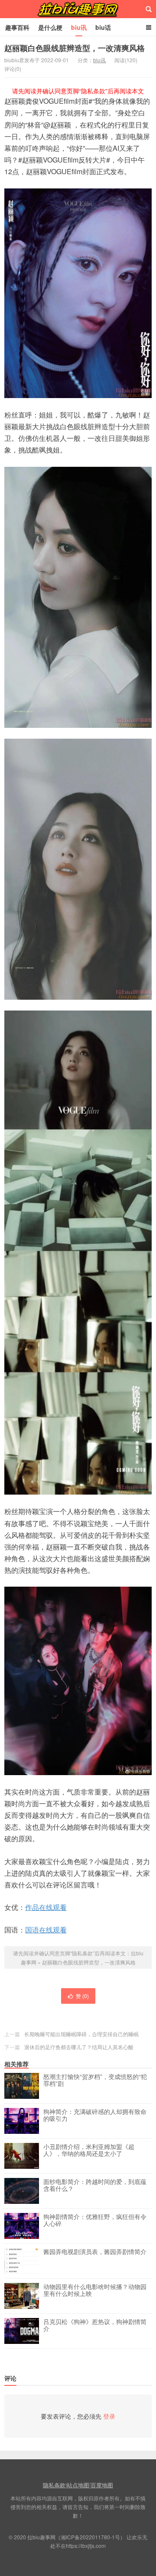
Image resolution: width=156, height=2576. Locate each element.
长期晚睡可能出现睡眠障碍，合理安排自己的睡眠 (81, 2034)
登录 (109, 2416)
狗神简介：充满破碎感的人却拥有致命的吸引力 (95, 2115)
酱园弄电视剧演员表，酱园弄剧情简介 (95, 2252)
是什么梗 (50, 27)
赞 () (82, 1996)
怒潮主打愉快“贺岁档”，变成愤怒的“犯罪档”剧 (95, 2080)
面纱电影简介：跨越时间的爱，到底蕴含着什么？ (95, 2185)
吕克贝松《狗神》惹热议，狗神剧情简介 (95, 2325)
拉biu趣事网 (78, 9)
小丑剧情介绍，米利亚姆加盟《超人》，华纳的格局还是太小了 (89, 2150)
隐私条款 (54, 2485)
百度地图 (102, 2485)
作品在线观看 (46, 1907)
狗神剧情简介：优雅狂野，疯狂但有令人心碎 (95, 2220)
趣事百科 (17, 27)
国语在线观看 (46, 1930)
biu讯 (79, 27)
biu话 (103, 27)
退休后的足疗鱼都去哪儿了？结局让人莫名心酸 (79, 2047)
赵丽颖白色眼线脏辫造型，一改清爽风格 (75, 48)
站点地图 (78, 2485)
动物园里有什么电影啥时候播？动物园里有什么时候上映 (95, 2290)
